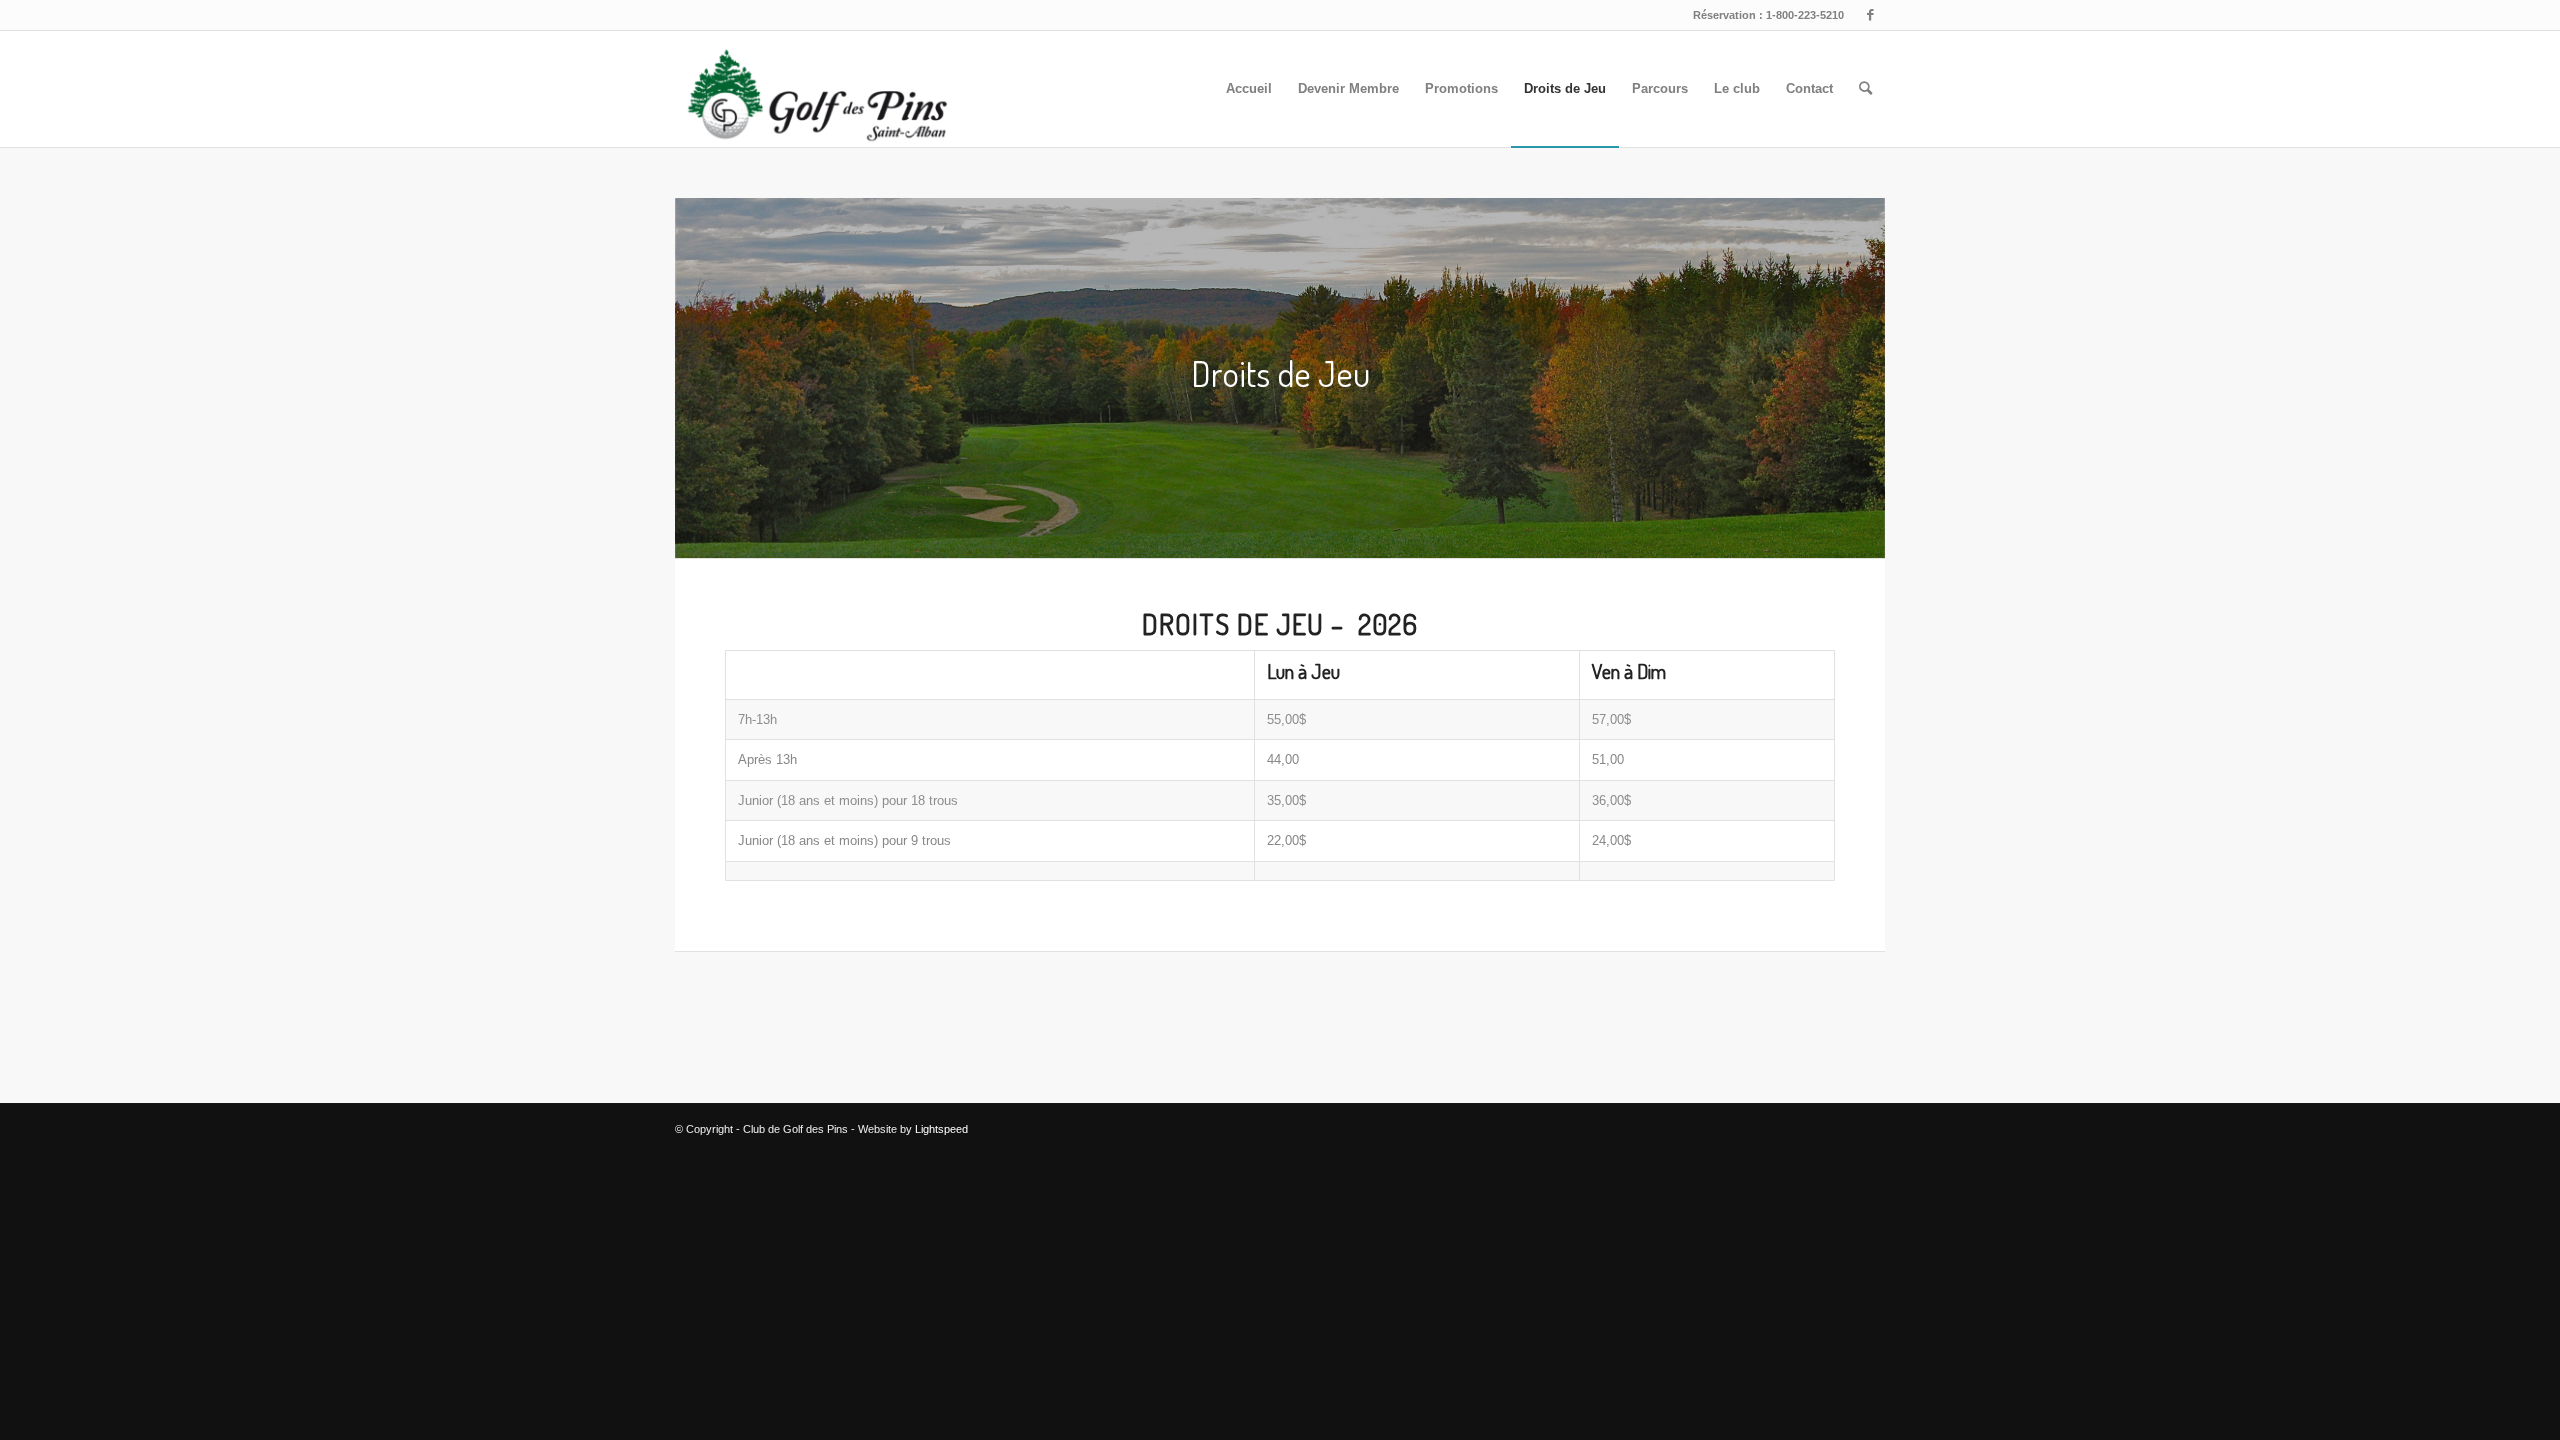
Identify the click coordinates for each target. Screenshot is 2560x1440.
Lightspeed (941, 1129)
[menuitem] (1249, 89)
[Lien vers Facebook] (1870, 15)
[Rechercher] (1865, 89)
